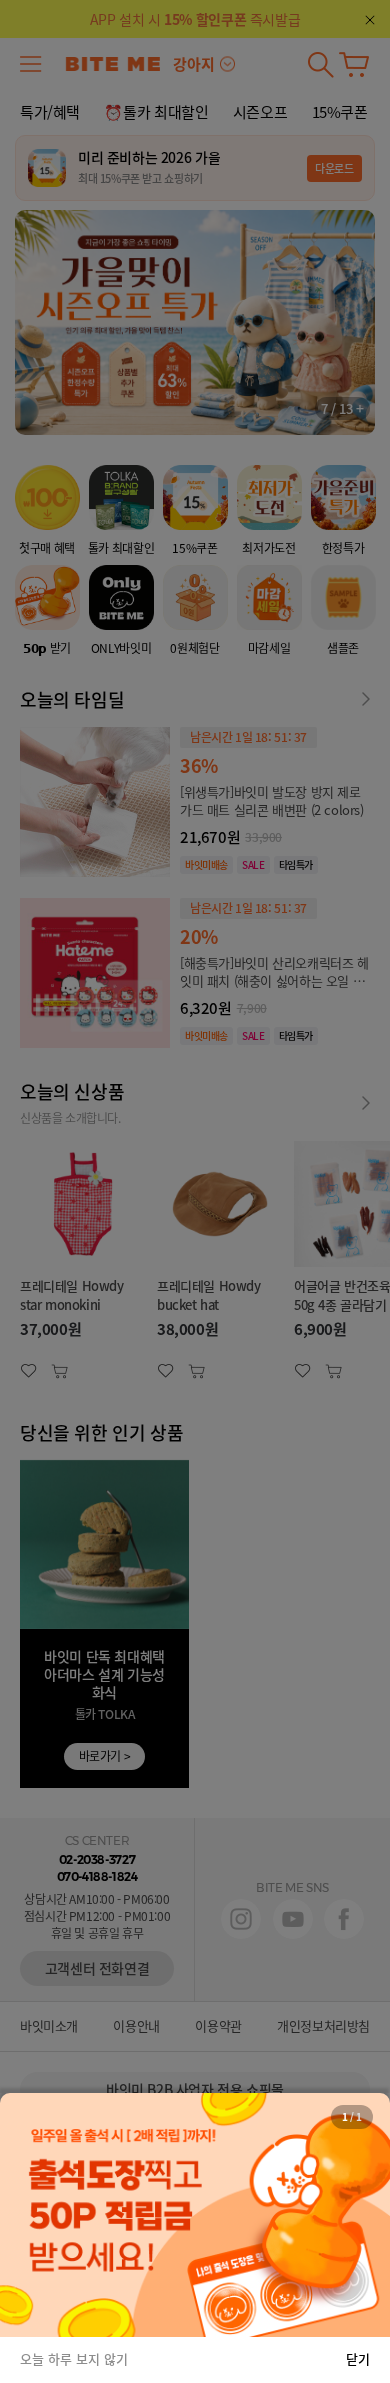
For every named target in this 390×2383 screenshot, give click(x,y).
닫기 (358, 2358)
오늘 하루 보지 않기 (74, 2358)
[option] (195, 2215)
